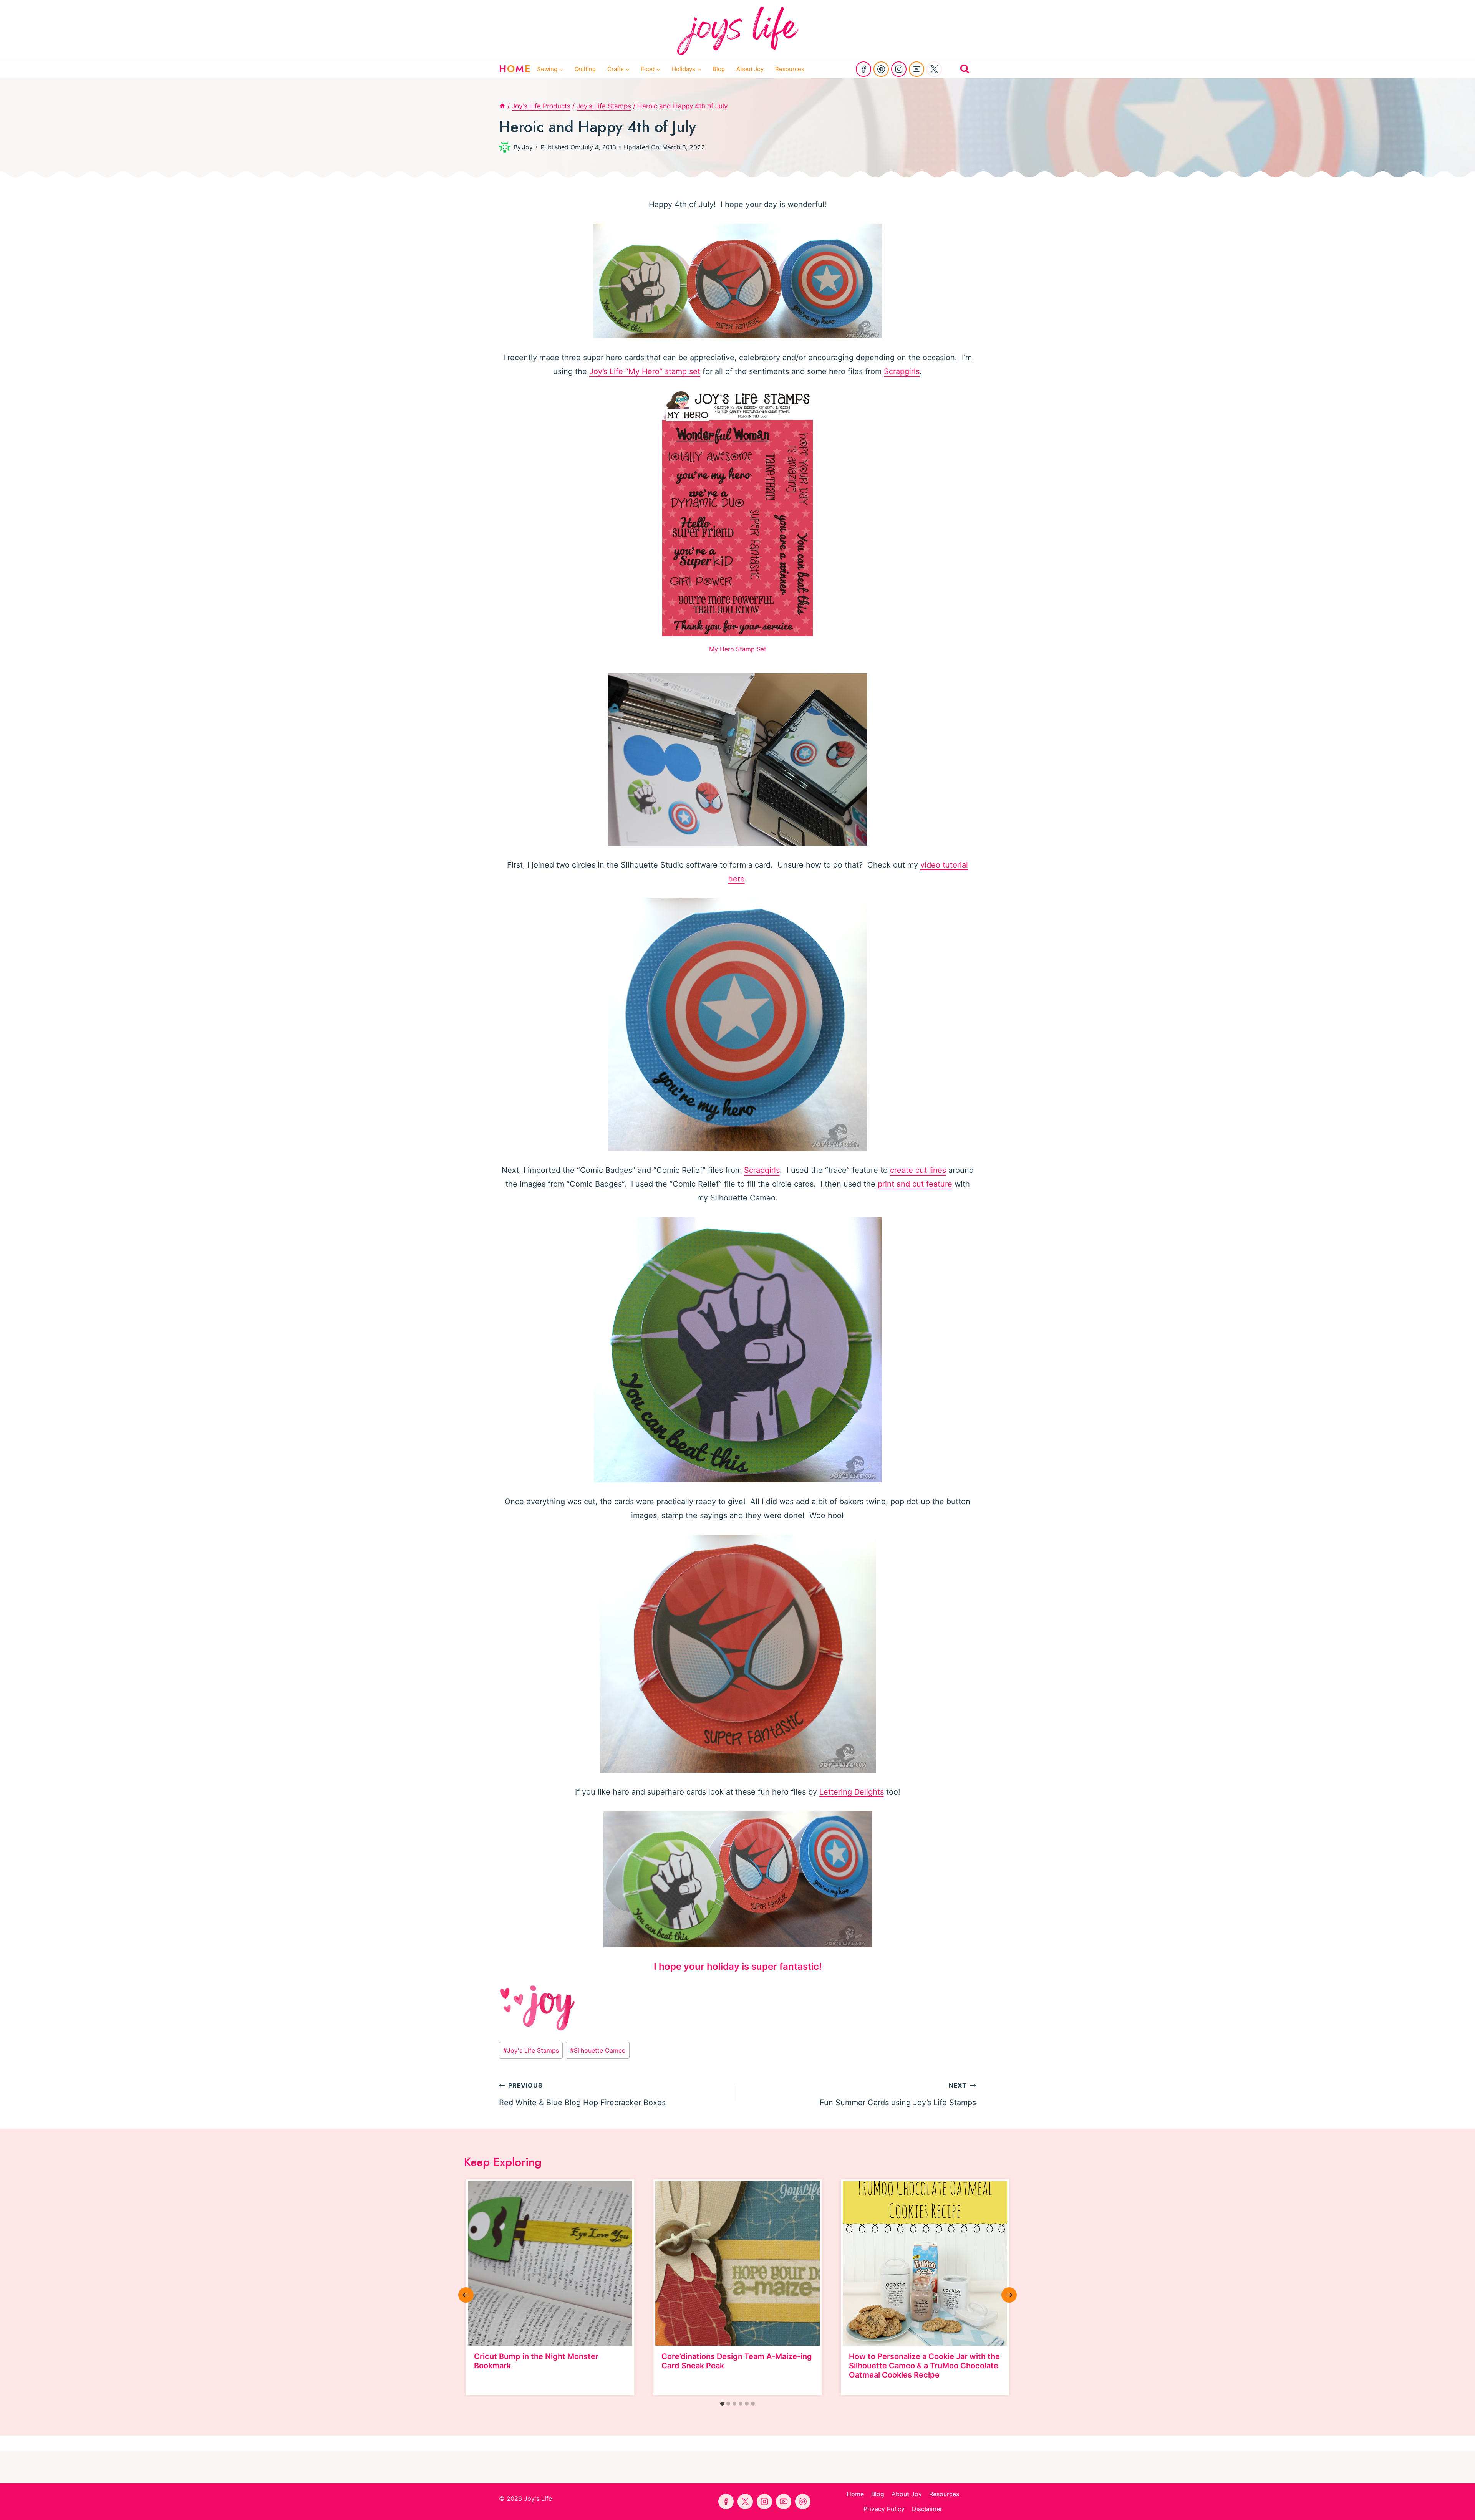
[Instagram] (899, 69)
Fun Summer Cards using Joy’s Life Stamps (898, 2094)
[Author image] (505, 147)
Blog (719, 69)
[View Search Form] (965, 69)
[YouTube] (916, 69)
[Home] (502, 106)
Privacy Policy (884, 2509)
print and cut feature (915, 1184)
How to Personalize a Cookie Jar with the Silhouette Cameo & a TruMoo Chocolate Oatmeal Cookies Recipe (924, 2366)
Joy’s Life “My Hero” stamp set (645, 371)
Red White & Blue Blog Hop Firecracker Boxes (582, 2094)
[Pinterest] (881, 69)
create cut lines (918, 1170)
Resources (790, 69)
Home (855, 2494)
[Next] (1009, 2295)
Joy (527, 147)
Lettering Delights (852, 1792)
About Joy (750, 69)
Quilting (585, 69)
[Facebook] (863, 69)
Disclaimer (927, 2509)
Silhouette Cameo (598, 2050)
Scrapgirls (902, 371)
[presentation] (550, 2263)
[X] (934, 69)
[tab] (722, 2404)
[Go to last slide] (466, 2295)
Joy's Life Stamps (531, 2050)
